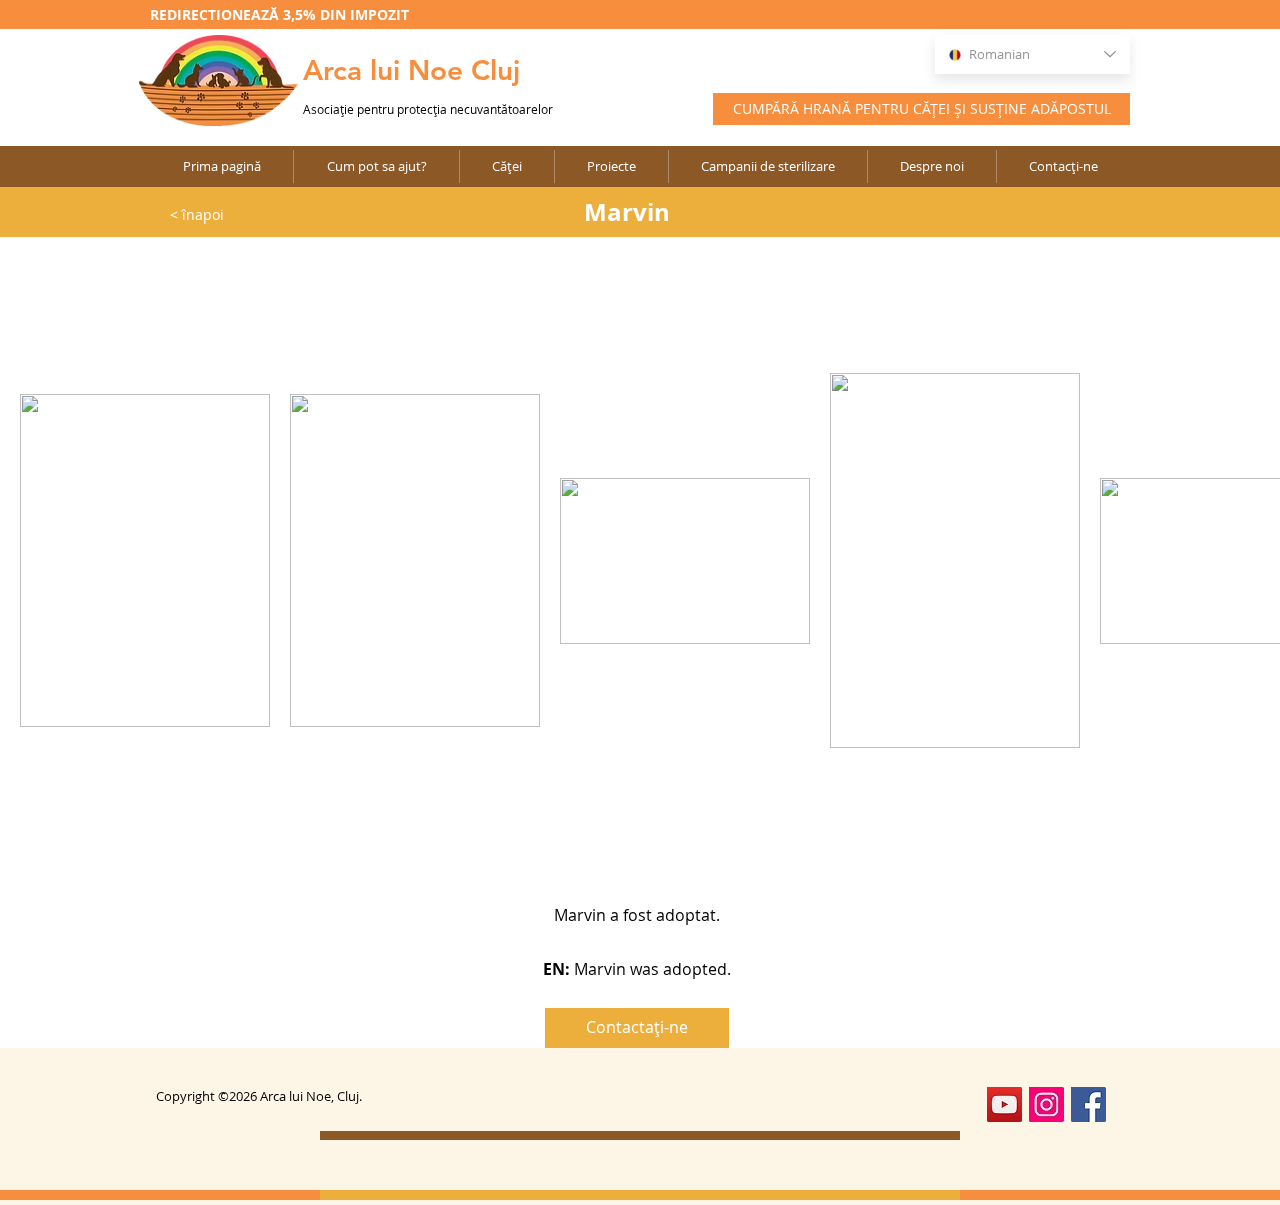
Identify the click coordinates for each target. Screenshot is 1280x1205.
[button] (611, 166)
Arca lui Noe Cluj (411, 70)
